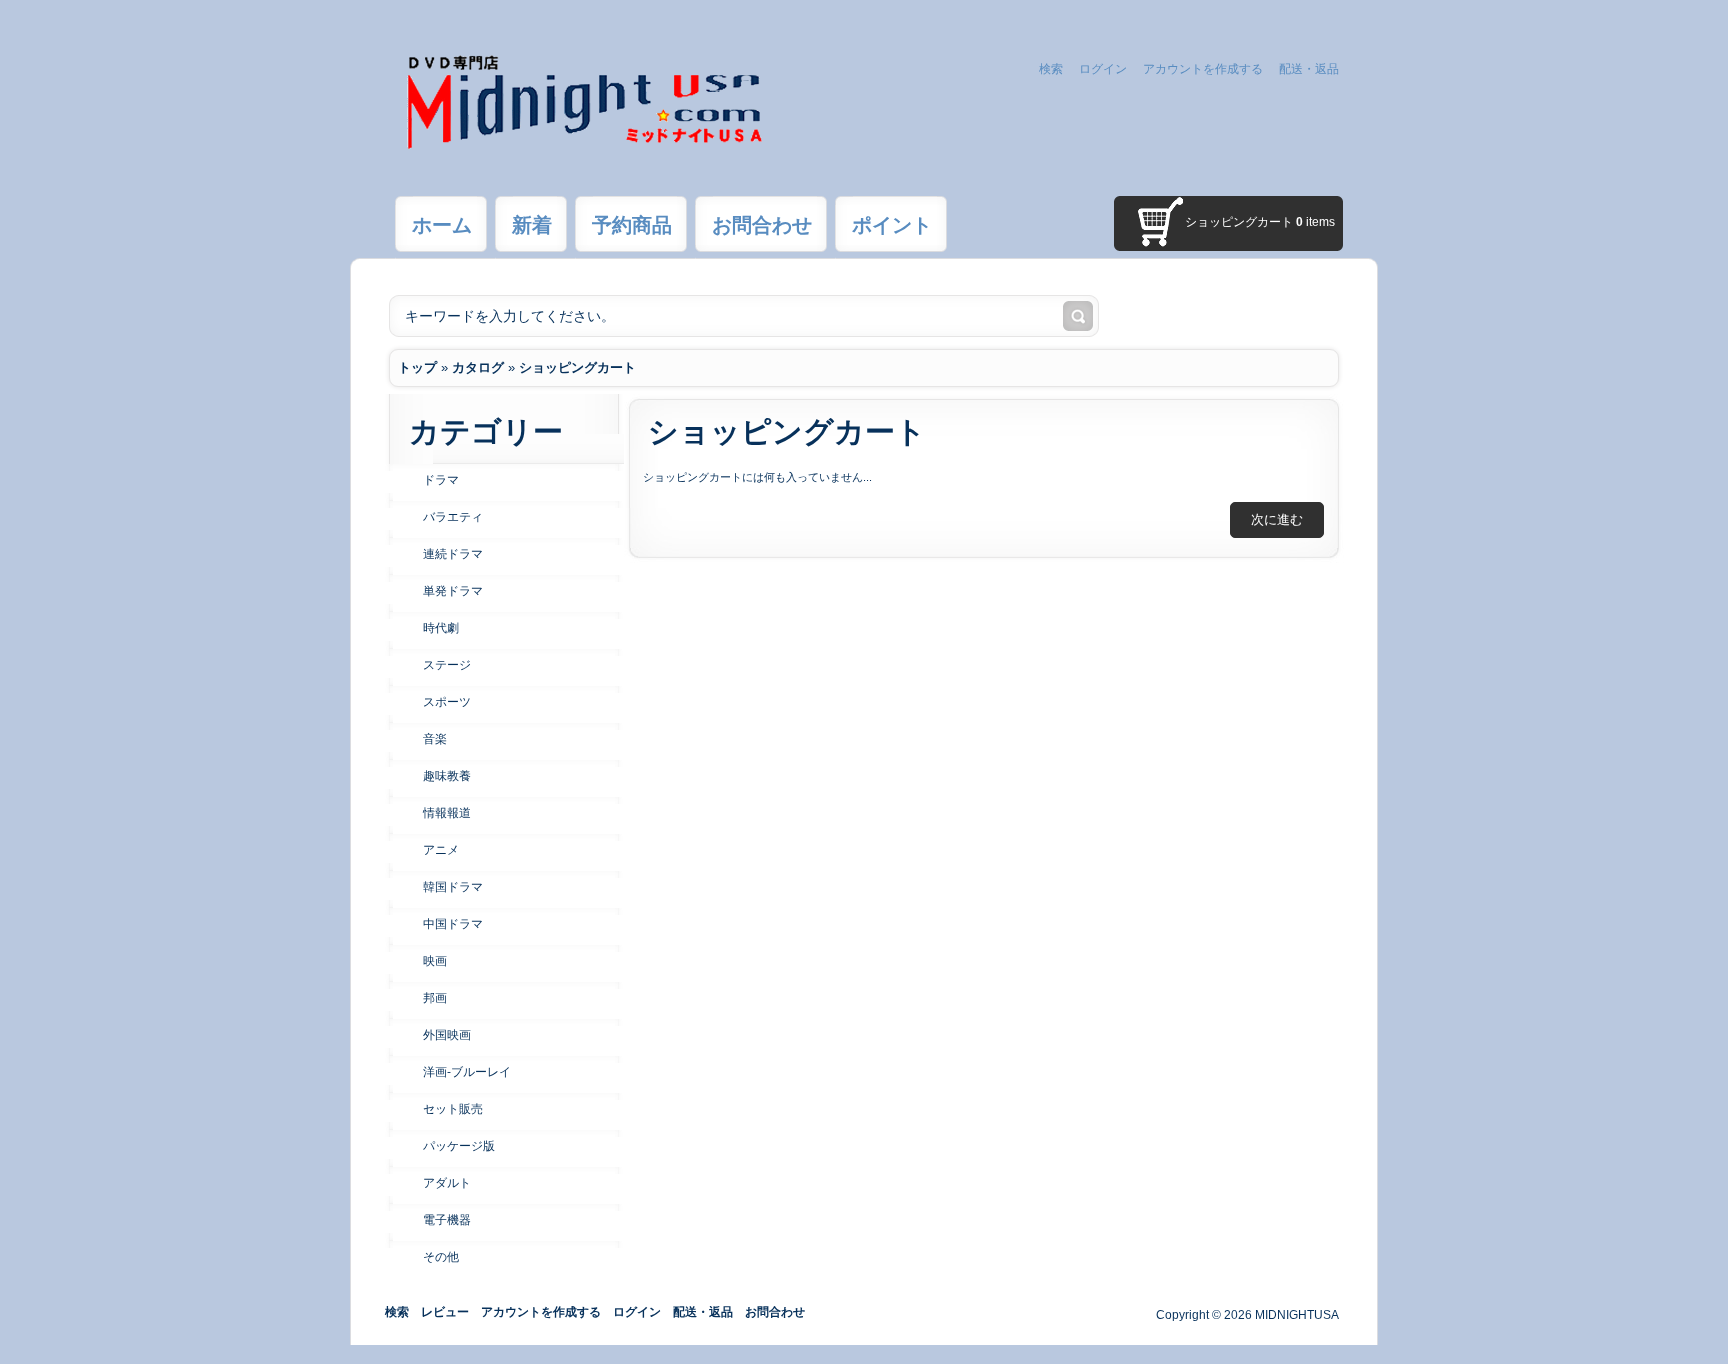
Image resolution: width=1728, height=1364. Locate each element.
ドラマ (441, 480)
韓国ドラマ (453, 887)
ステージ (447, 665)
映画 (435, 961)
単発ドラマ (453, 591)
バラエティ (453, 517)
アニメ (441, 850)
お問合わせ (775, 1312)
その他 (441, 1257)
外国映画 (447, 1035)
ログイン (1103, 69)
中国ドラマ (453, 924)
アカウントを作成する (1203, 69)
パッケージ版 (459, 1146)
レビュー (445, 1312)
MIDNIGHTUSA (1297, 1315)
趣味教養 (447, 776)
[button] (1277, 520)
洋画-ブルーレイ (467, 1072)
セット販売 (453, 1109)
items (1315, 222)
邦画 (435, 998)
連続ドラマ (453, 554)
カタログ (478, 367)
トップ (417, 367)
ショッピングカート (577, 367)
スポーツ (447, 702)
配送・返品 (1309, 69)
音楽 (435, 739)
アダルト (447, 1183)
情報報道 (447, 813)
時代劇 (441, 628)
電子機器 (447, 1220)
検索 (1051, 69)
